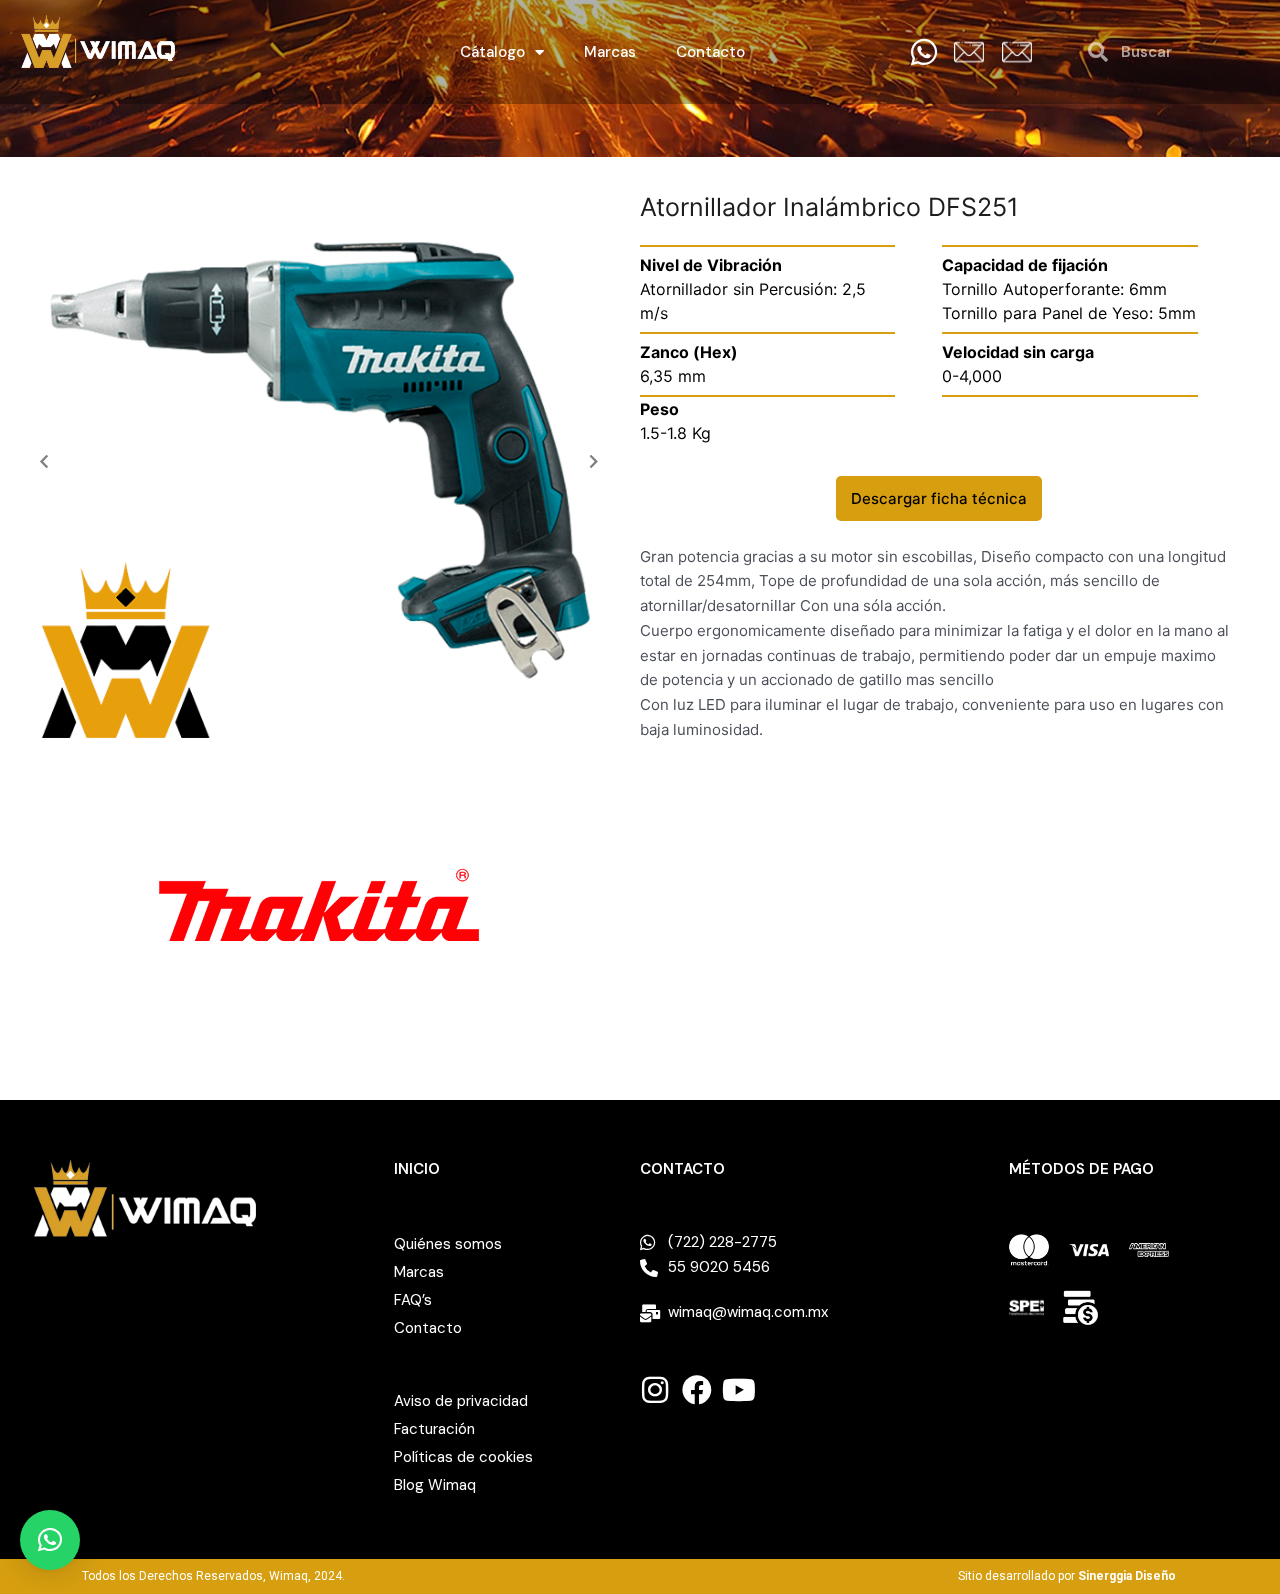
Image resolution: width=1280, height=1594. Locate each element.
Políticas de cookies (463, 1457)
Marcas (610, 52)
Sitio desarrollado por (1067, 1576)
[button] (44, 461)
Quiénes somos (448, 1244)
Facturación (434, 1429)
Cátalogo (492, 52)
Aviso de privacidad (461, 1401)
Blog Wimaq (435, 1485)
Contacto (710, 52)
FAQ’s (413, 1300)
